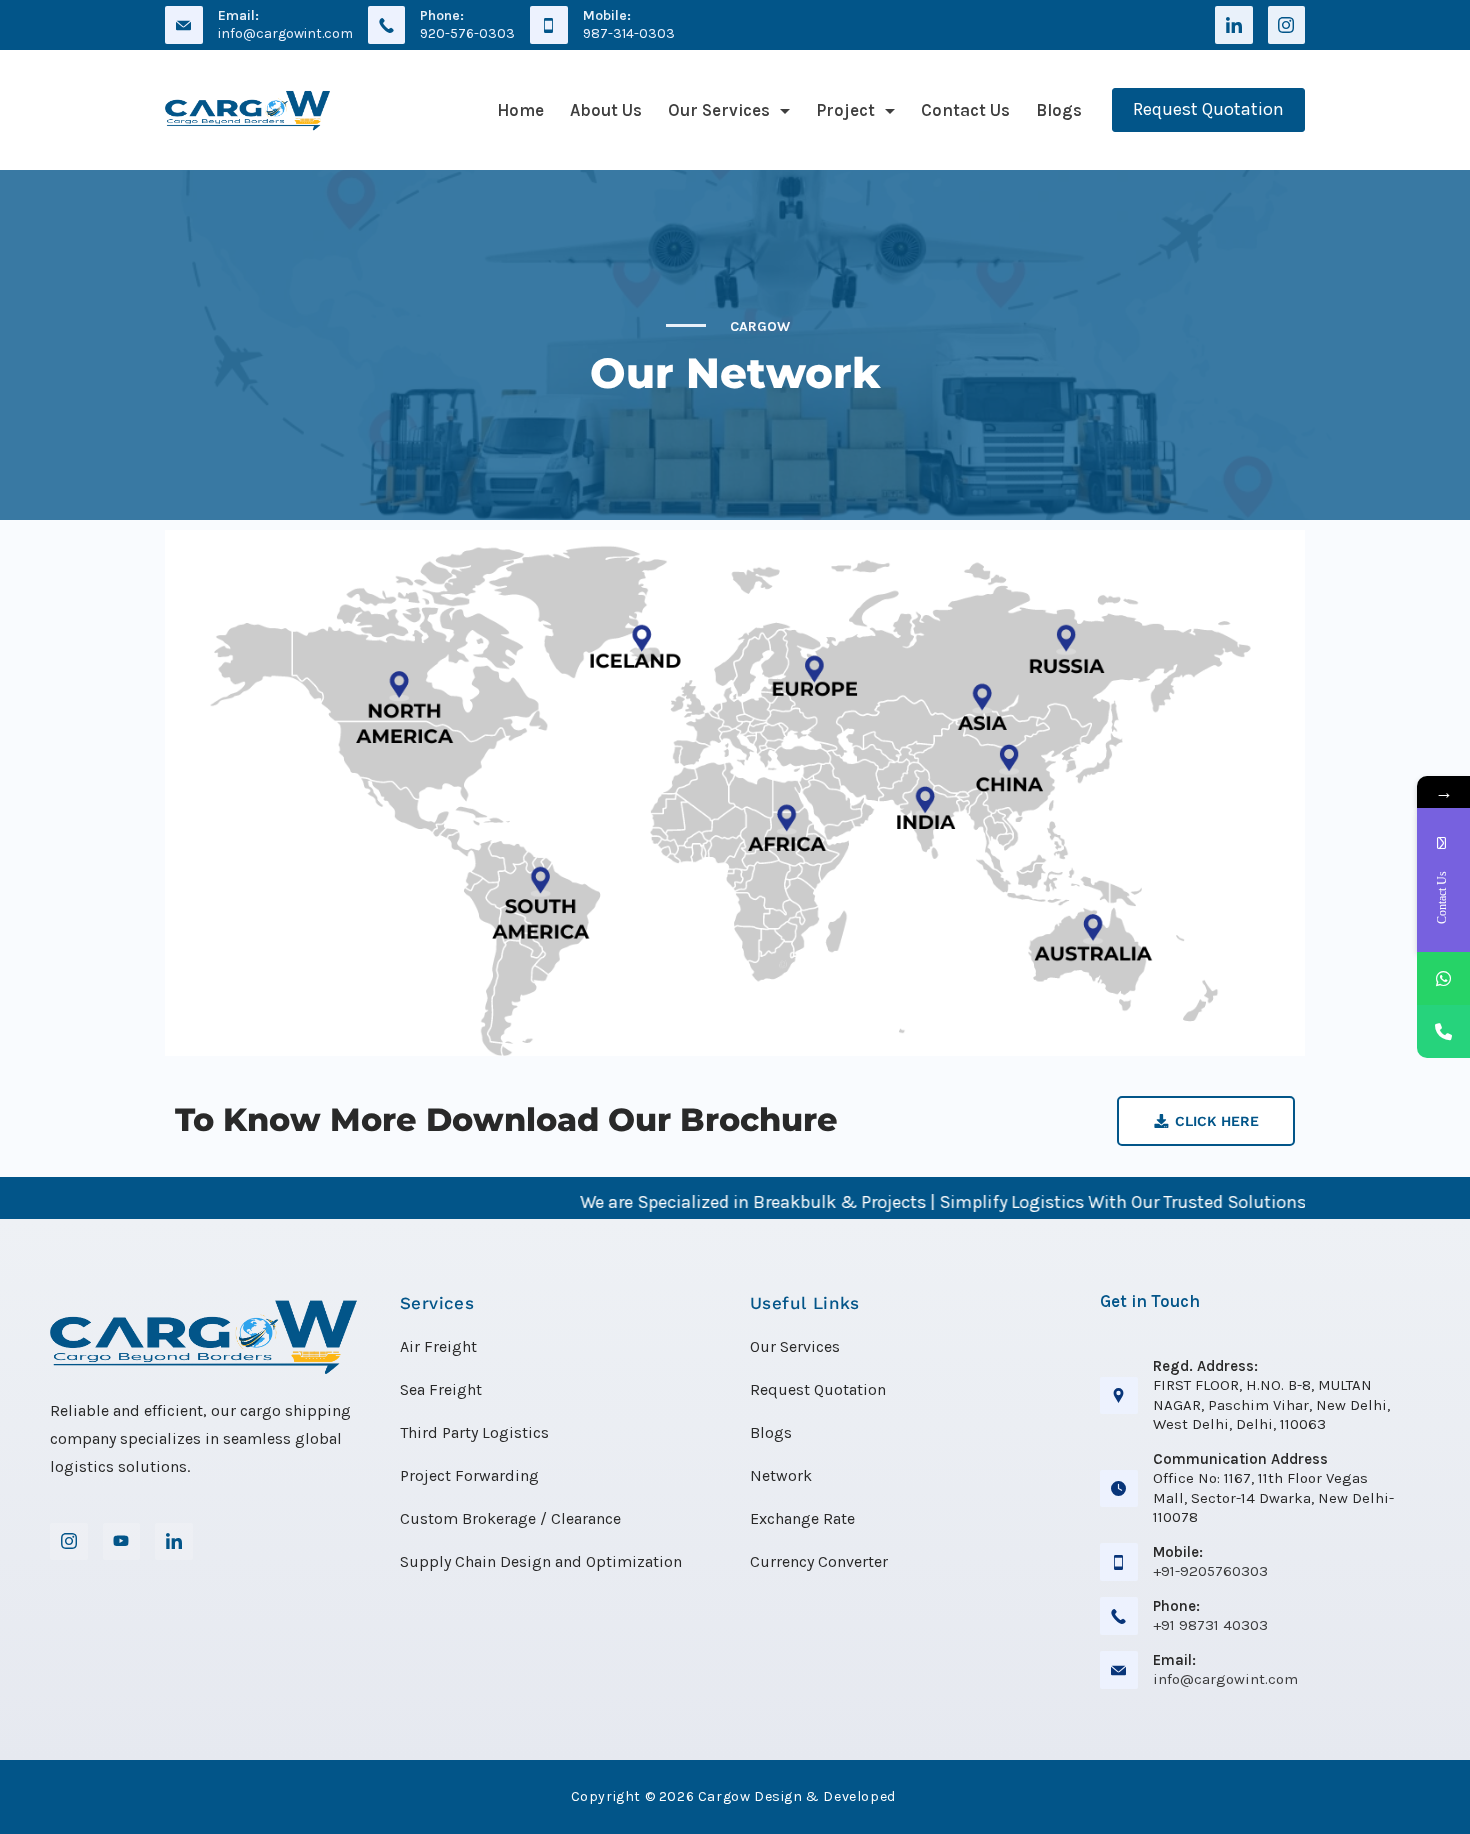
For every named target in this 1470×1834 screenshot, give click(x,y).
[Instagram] (1287, 25)
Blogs (1059, 110)
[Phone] (1443, 1031)
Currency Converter (819, 1561)
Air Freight (438, 1346)
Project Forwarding (469, 1475)
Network (781, 1475)
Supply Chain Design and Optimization (541, 1561)
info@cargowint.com (285, 33)
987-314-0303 (629, 33)
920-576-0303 (467, 33)
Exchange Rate (802, 1518)
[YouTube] (122, 1542)
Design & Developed (825, 1796)
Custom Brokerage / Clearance (510, 1518)
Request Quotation (1208, 109)
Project (845, 110)
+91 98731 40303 (1210, 1625)
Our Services (719, 110)
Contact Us (965, 110)
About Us (606, 110)
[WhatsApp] (1443, 978)
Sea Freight (441, 1389)
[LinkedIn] (1234, 25)
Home (520, 110)
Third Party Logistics (474, 1432)
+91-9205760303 (1210, 1571)
